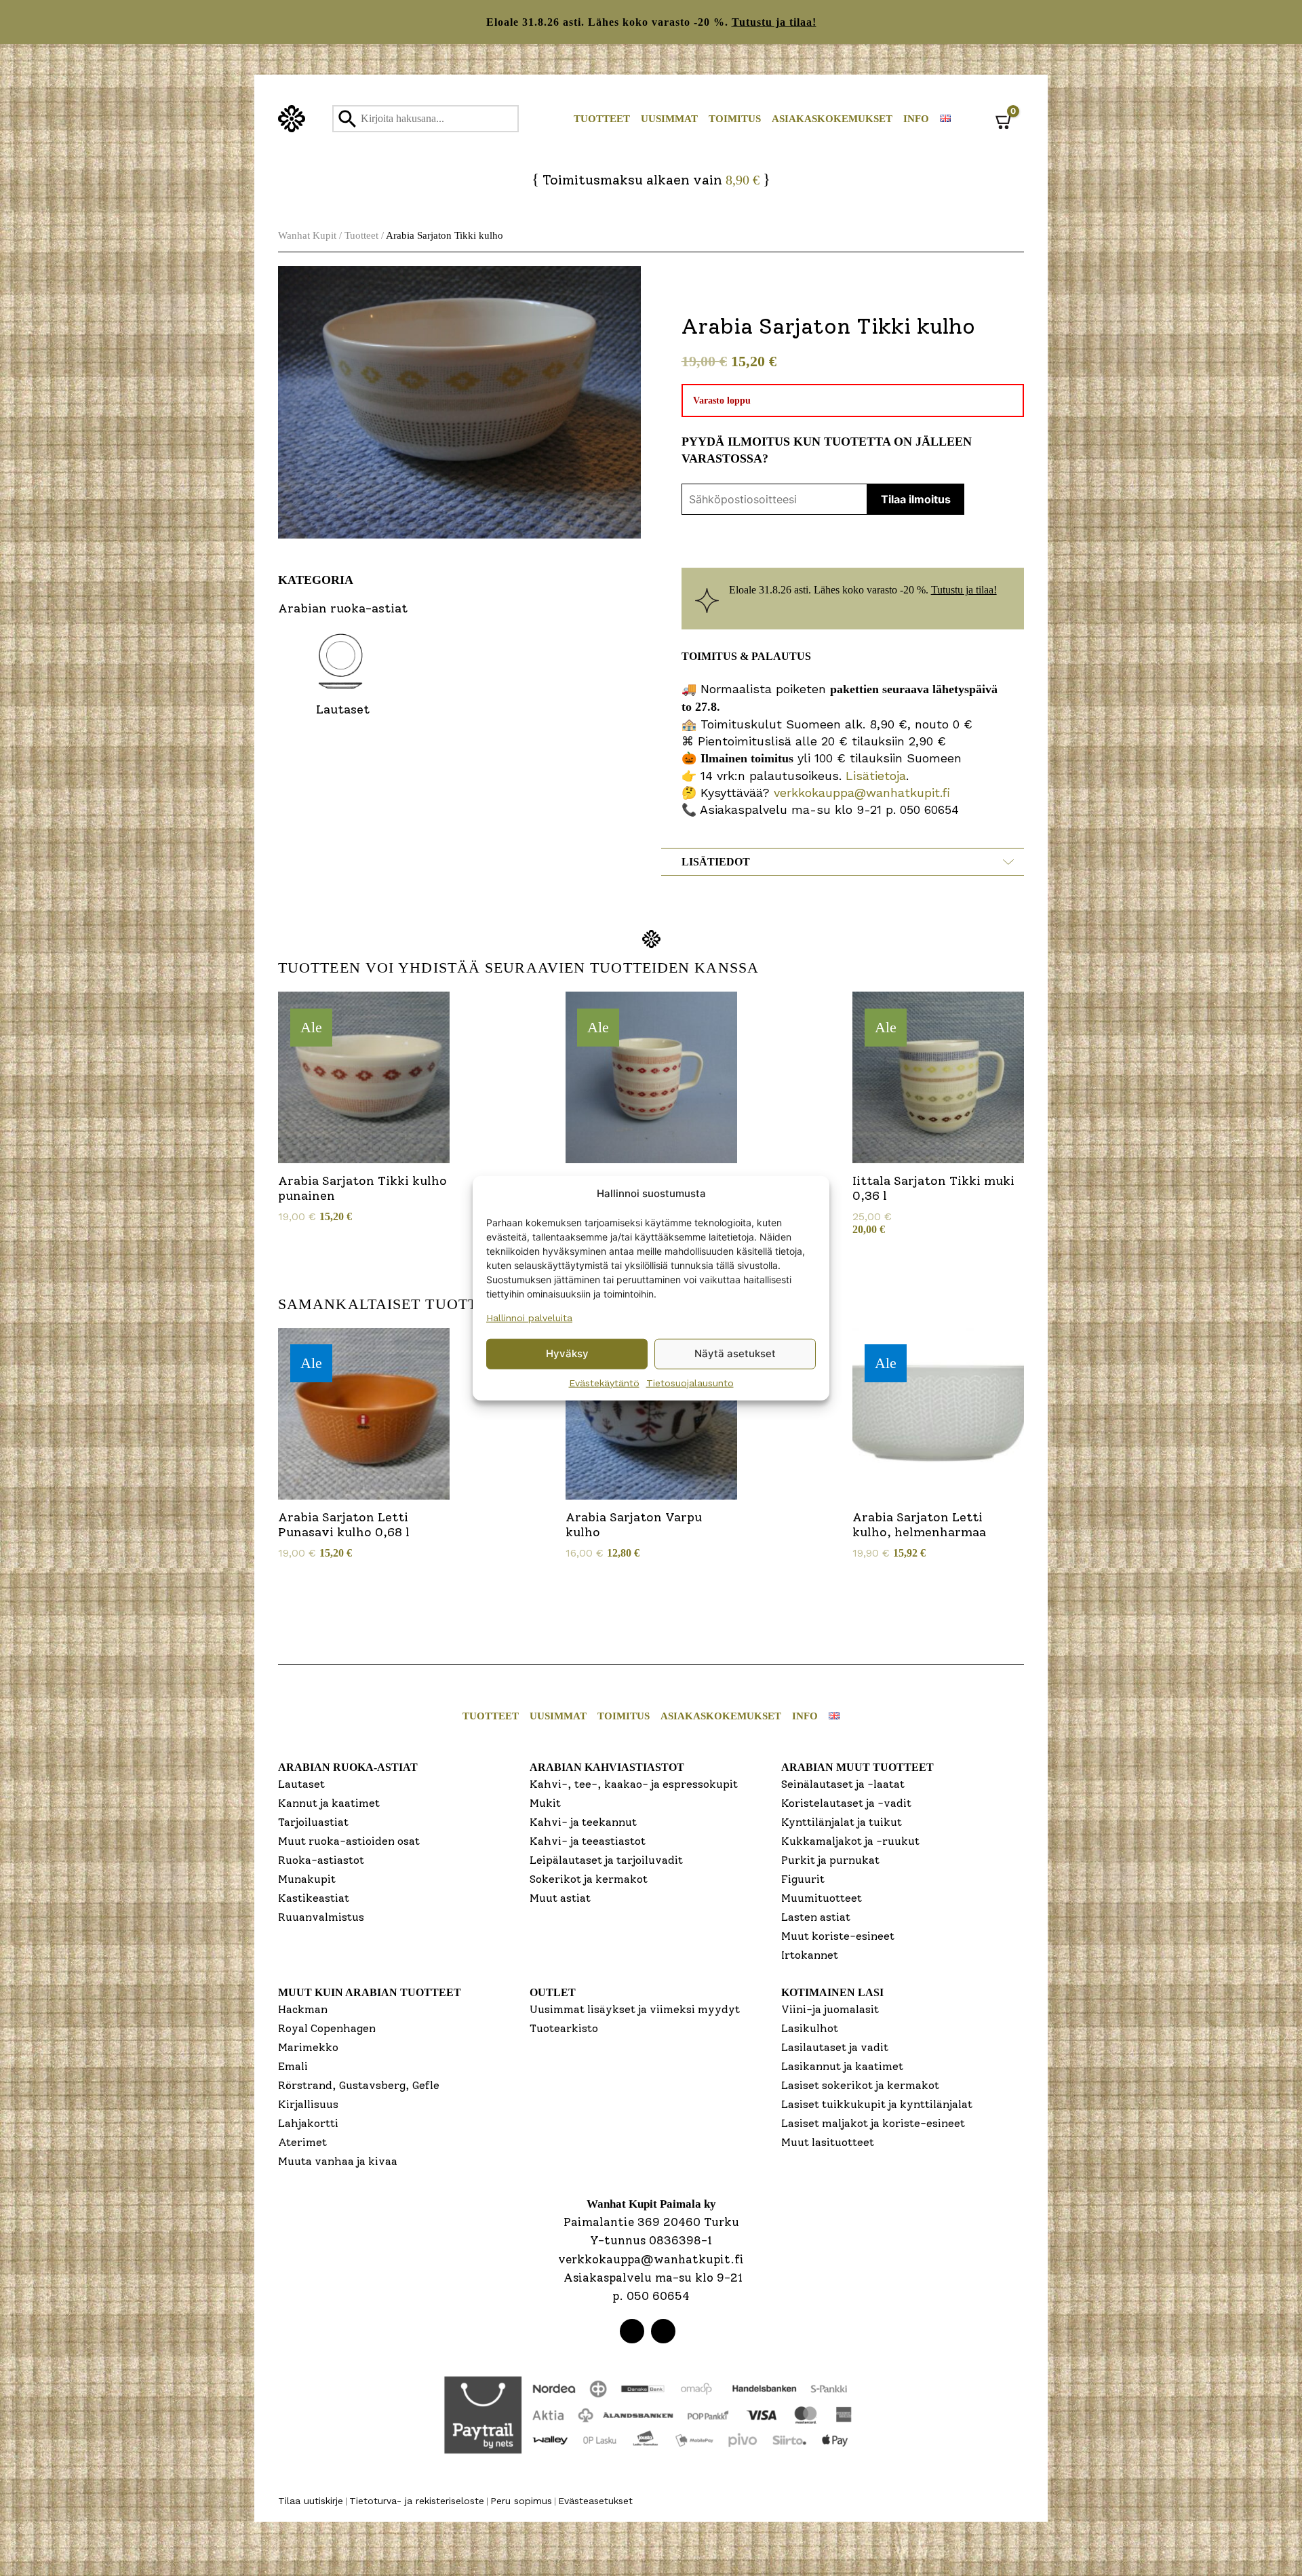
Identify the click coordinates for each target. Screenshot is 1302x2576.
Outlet (553, 1992)
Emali (293, 2066)
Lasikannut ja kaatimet (842, 2066)
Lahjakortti (308, 2123)
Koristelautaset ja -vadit (846, 1803)
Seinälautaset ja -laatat (843, 1784)
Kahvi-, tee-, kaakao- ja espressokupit (634, 1784)
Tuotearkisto (564, 2028)
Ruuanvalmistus (321, 1917)
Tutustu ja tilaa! (774, 22)
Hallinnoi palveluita (529, 1317)
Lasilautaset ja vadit (835, 2047)
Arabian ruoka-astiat (348, 1767)
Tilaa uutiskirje (311, 2501)
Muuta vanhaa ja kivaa (338, 2161)
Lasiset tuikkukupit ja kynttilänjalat (877, 2104)
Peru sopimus (521, 2501)
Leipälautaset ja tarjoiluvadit (606, 1860)
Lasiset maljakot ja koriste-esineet (873, 2123)
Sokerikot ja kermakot (589, 1879)
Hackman (303, 2009)
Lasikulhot (810, 2028)
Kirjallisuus (308, 2104)
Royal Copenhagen (327, 2028)
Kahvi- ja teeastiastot (588, 1841)
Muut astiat (560, 1898)
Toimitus (735, 119)
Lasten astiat (816, 1917)
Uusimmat (669, 119)
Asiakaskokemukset (832, 119)
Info (916, 119)
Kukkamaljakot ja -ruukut (850, 1841)
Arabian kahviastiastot (607, 1767)
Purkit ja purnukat (830, 1860)
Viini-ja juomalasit (830, 2009)
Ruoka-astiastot (321, 1860)
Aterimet (302, 2142)
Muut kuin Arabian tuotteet (370, 1992)
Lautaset (301, 1784)
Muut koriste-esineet (838, 1936)
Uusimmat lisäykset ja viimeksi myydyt (635, 2009)
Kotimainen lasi (832, 1992)
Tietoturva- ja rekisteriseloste (417, 2501)
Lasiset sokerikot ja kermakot (860, 2085)
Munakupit (307, 1879)
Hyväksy (567, 1353)
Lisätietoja (874, 776)
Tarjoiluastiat (313, 1822)
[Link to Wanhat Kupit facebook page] (632, 2331)
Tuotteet (602, 119)
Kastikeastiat (314, 1898)
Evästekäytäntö (604, 1382)
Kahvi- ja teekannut (583, 1822)
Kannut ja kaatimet (329, 1803)
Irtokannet (810, 1955)
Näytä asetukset (735, 1353)
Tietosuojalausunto (690, 1382)
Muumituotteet (822, 1898)
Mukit (545, 1803)
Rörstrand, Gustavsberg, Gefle (359, 2085)
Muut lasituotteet (828, 2142)
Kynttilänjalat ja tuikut (842, 1822)
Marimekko (308, 2047)
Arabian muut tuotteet (857, 1767)
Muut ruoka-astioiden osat (349, 1841)
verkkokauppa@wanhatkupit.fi (862, 793)
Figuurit (803, 1879)
